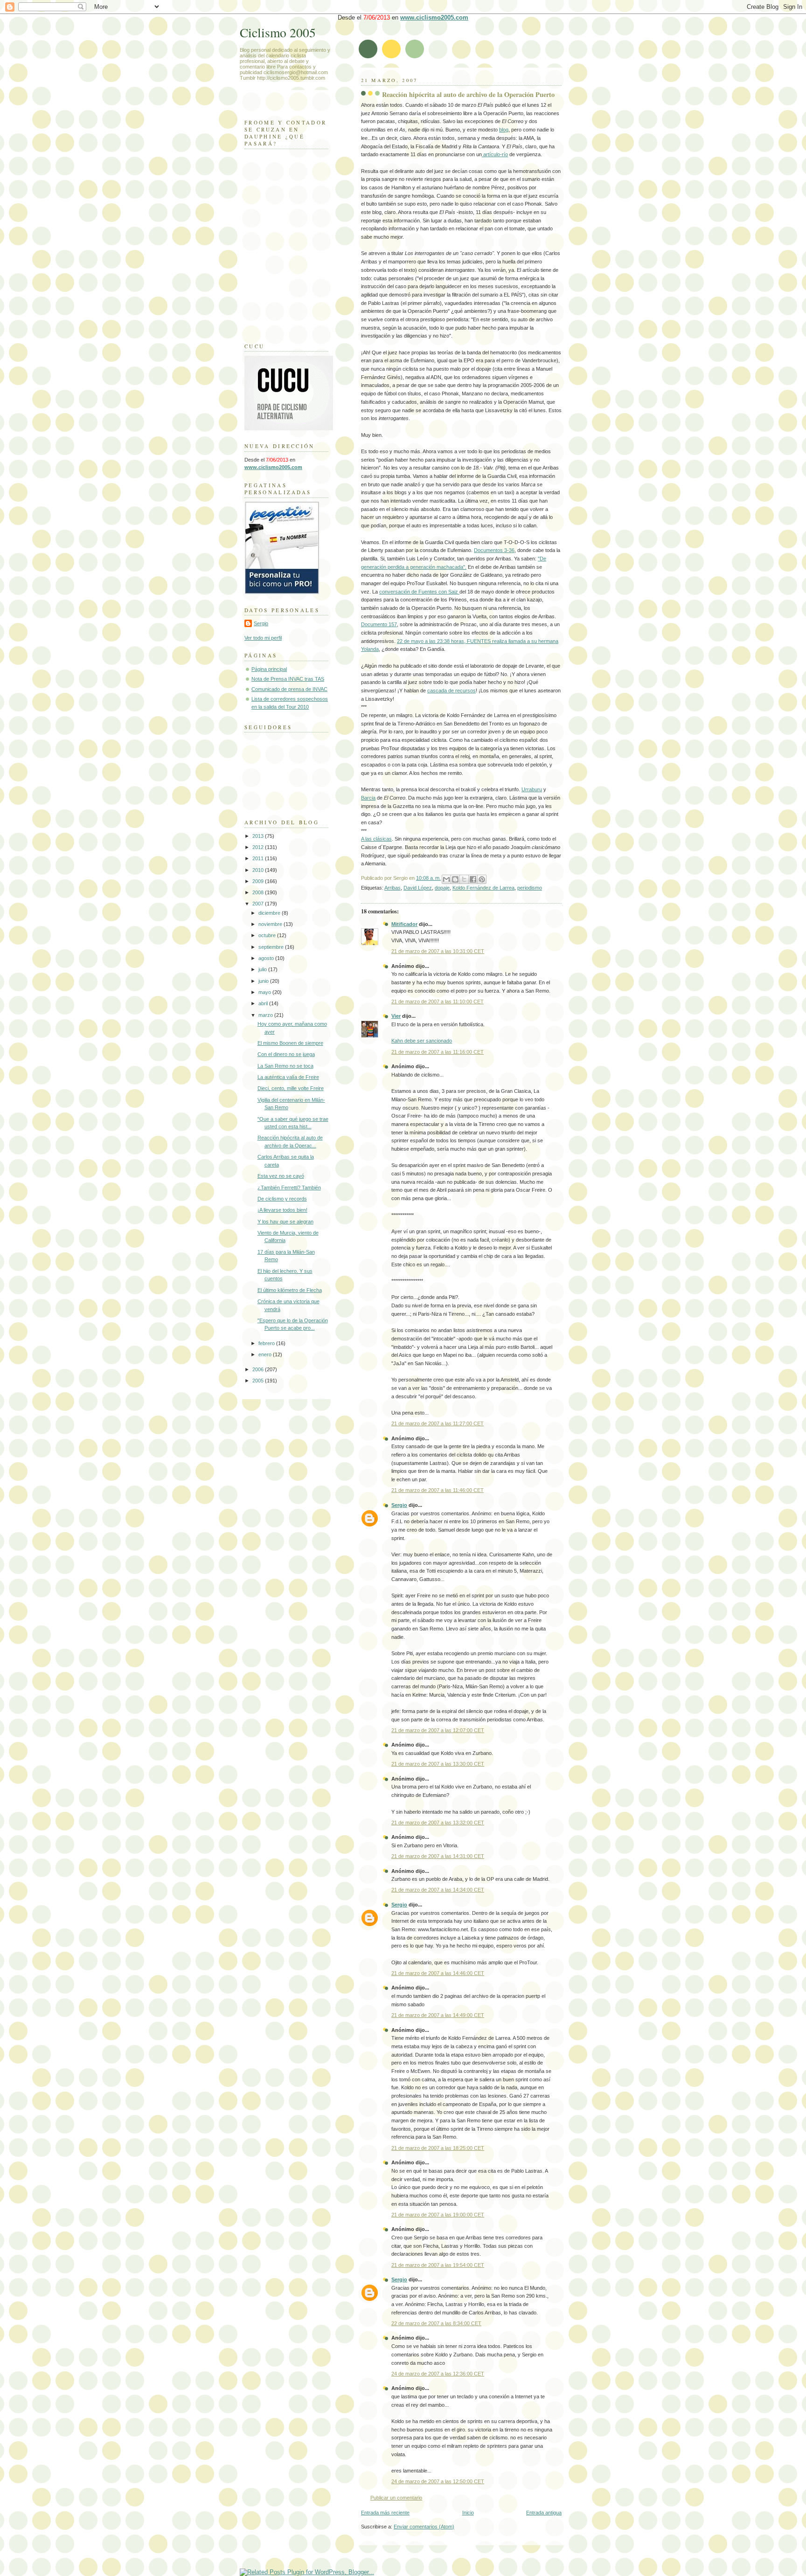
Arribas (393, 888)
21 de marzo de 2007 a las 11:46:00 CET (438, 1490)
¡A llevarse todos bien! (282, 1210)
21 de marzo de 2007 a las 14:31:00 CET (438, 1856)
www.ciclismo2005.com (434, 17)
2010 (259, 870)
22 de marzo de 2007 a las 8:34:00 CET (436, 2323)
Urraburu (532, 789)
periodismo (530, 888)
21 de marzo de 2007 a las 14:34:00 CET (438, 1890)
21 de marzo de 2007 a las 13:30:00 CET (438, 1764)
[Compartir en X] (464, 879)
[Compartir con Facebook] (473, 879)
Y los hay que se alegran (285, 1222)
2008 (259, 892)
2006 (259, 1369)
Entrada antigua (544, 2513)
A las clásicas (376, 839)
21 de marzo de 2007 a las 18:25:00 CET (438, 2148)
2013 (259, 836)
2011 (259, 858)
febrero (267, 1343)
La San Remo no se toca (285, 1066)
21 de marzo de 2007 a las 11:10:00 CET (438, 1001)
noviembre (271, 924)
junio (264, 981)
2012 (259, 847)
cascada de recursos (452, 691)
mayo (265, 992)
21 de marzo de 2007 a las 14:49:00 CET (438, 2015)
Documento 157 (379, 624)
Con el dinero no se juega (286, 1054)
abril (264, 1003)
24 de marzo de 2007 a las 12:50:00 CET (438, 2481)
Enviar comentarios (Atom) (424, 2527)
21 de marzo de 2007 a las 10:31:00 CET (438, 951)
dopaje (442, 888)
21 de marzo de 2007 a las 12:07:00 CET (438, 1730)
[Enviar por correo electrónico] (446, 879)
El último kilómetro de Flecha (290, 1290)
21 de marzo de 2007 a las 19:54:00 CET (438, 2265)
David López (418, 888)
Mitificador (404, 924)
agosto (267, 958)
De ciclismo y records (282, 1199)
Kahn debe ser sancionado (422, 1041)
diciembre (270, 913)
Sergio (399, 1505)
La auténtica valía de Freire (288, 1077)
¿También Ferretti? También (289, 1188)
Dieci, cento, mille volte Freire (291, 1088)
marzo (266, 1015)
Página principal (269, 669)
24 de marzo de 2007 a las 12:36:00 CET (438, 2374)
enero (266, 1354)
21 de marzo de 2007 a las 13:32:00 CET (438, 1823)
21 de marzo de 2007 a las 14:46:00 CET (438, 1973)
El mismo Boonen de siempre (290, 1043)
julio (263, 969)
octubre (268, 935)
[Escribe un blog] (455, 879)
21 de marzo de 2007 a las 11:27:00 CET (438, 1423)
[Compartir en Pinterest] (482, 879)
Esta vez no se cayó (281, 1176)
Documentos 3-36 (494, 550)
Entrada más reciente (385, 2513)
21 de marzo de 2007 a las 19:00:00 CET (438, 2215)
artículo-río (495, 154)
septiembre (272, 947)
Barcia (368, 798)
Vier (396, 1016)
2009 (259, 881)
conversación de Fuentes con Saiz (419, 592)
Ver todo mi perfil (263, 638)
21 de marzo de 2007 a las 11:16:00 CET (438, 1052)
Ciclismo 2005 (278, 32)
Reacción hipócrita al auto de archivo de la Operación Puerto (468, 94)
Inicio (468, 2513)
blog (504, 130)
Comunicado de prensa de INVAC (289, 689)
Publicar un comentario (396, 2498)
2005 (259, 1381)
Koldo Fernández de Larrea (483, 888)
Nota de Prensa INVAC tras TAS (288, 679)
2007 (259, 904)
